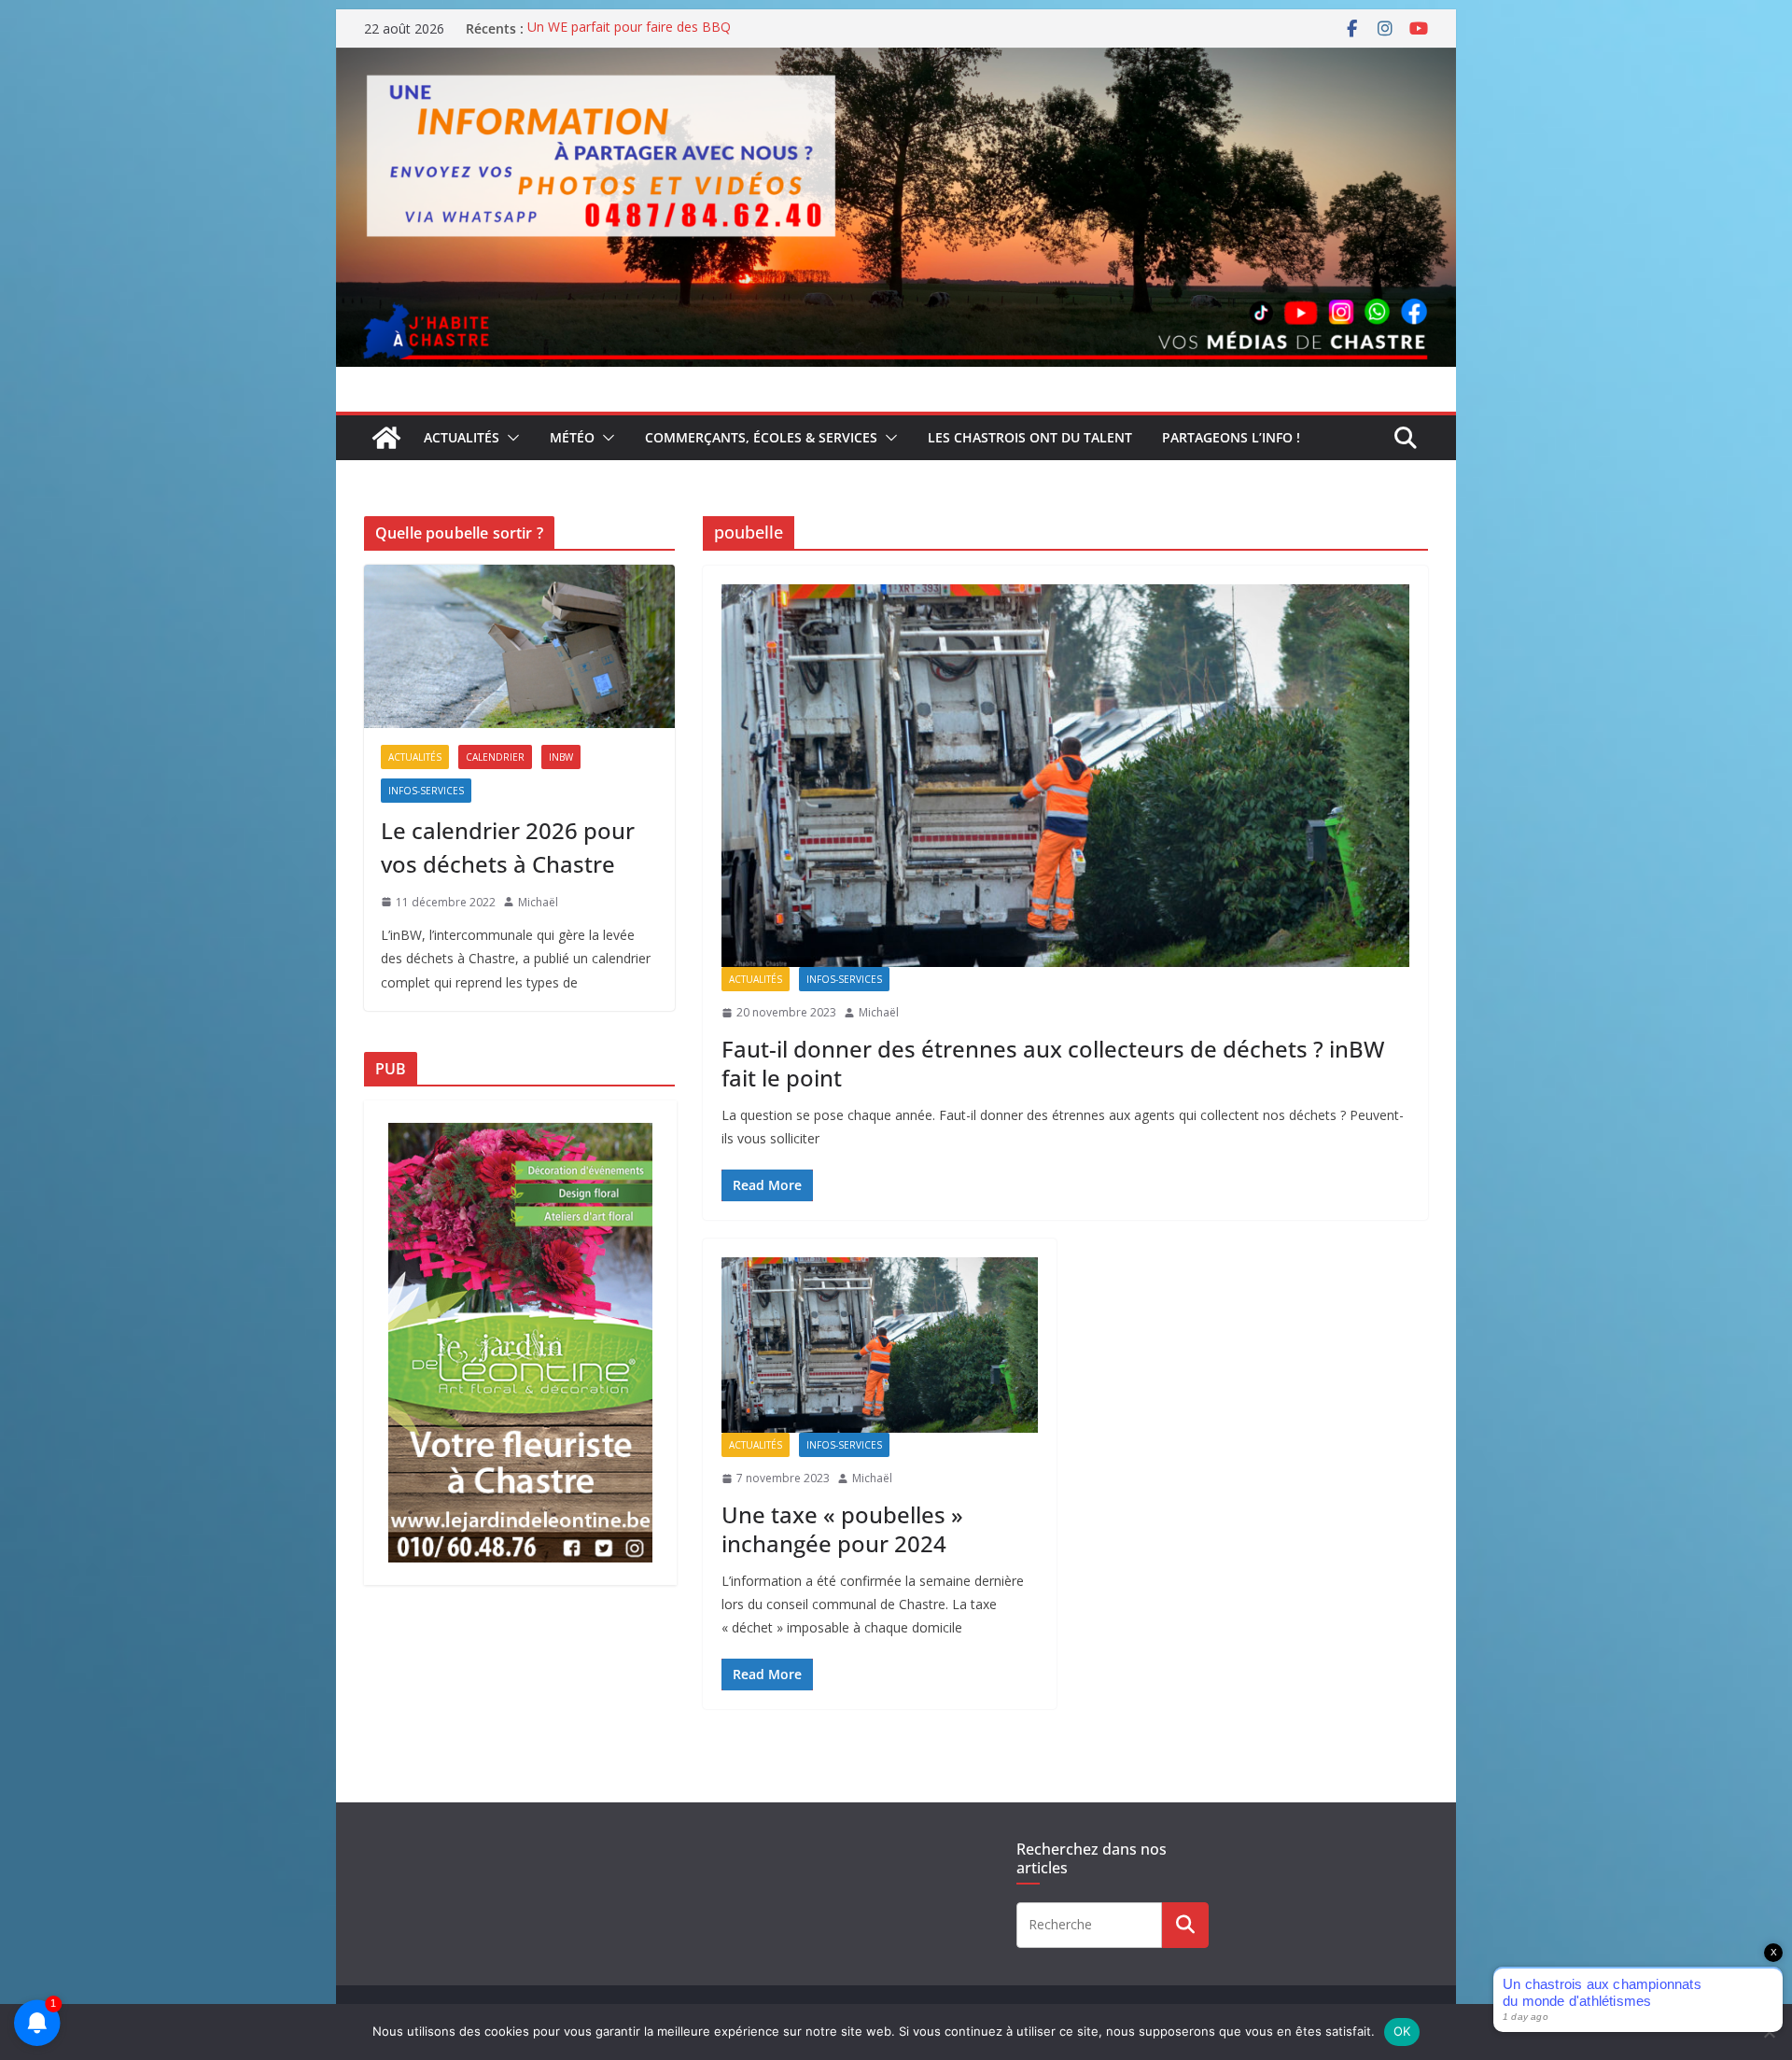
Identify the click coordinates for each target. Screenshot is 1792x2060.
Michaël (879, 1012)
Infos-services (844, 979)
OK (1402, 2031)
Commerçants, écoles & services (761, 437)
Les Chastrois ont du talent (1030, 437)
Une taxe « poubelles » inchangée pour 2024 (842, 1529)
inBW (561, 757)
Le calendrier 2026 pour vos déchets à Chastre (508, 847)
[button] (510, 438)
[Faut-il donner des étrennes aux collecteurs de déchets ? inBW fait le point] (1065, 776)
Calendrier (495, 757)
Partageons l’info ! (1231, 437)
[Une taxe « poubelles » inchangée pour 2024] (880, 1345)
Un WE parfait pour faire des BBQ (629, 28)
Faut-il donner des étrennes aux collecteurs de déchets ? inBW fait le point (1053, 1063)
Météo (572, 437)
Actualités (462, 437)
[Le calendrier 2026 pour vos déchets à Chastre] (519, 646)
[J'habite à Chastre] (386, 438)
